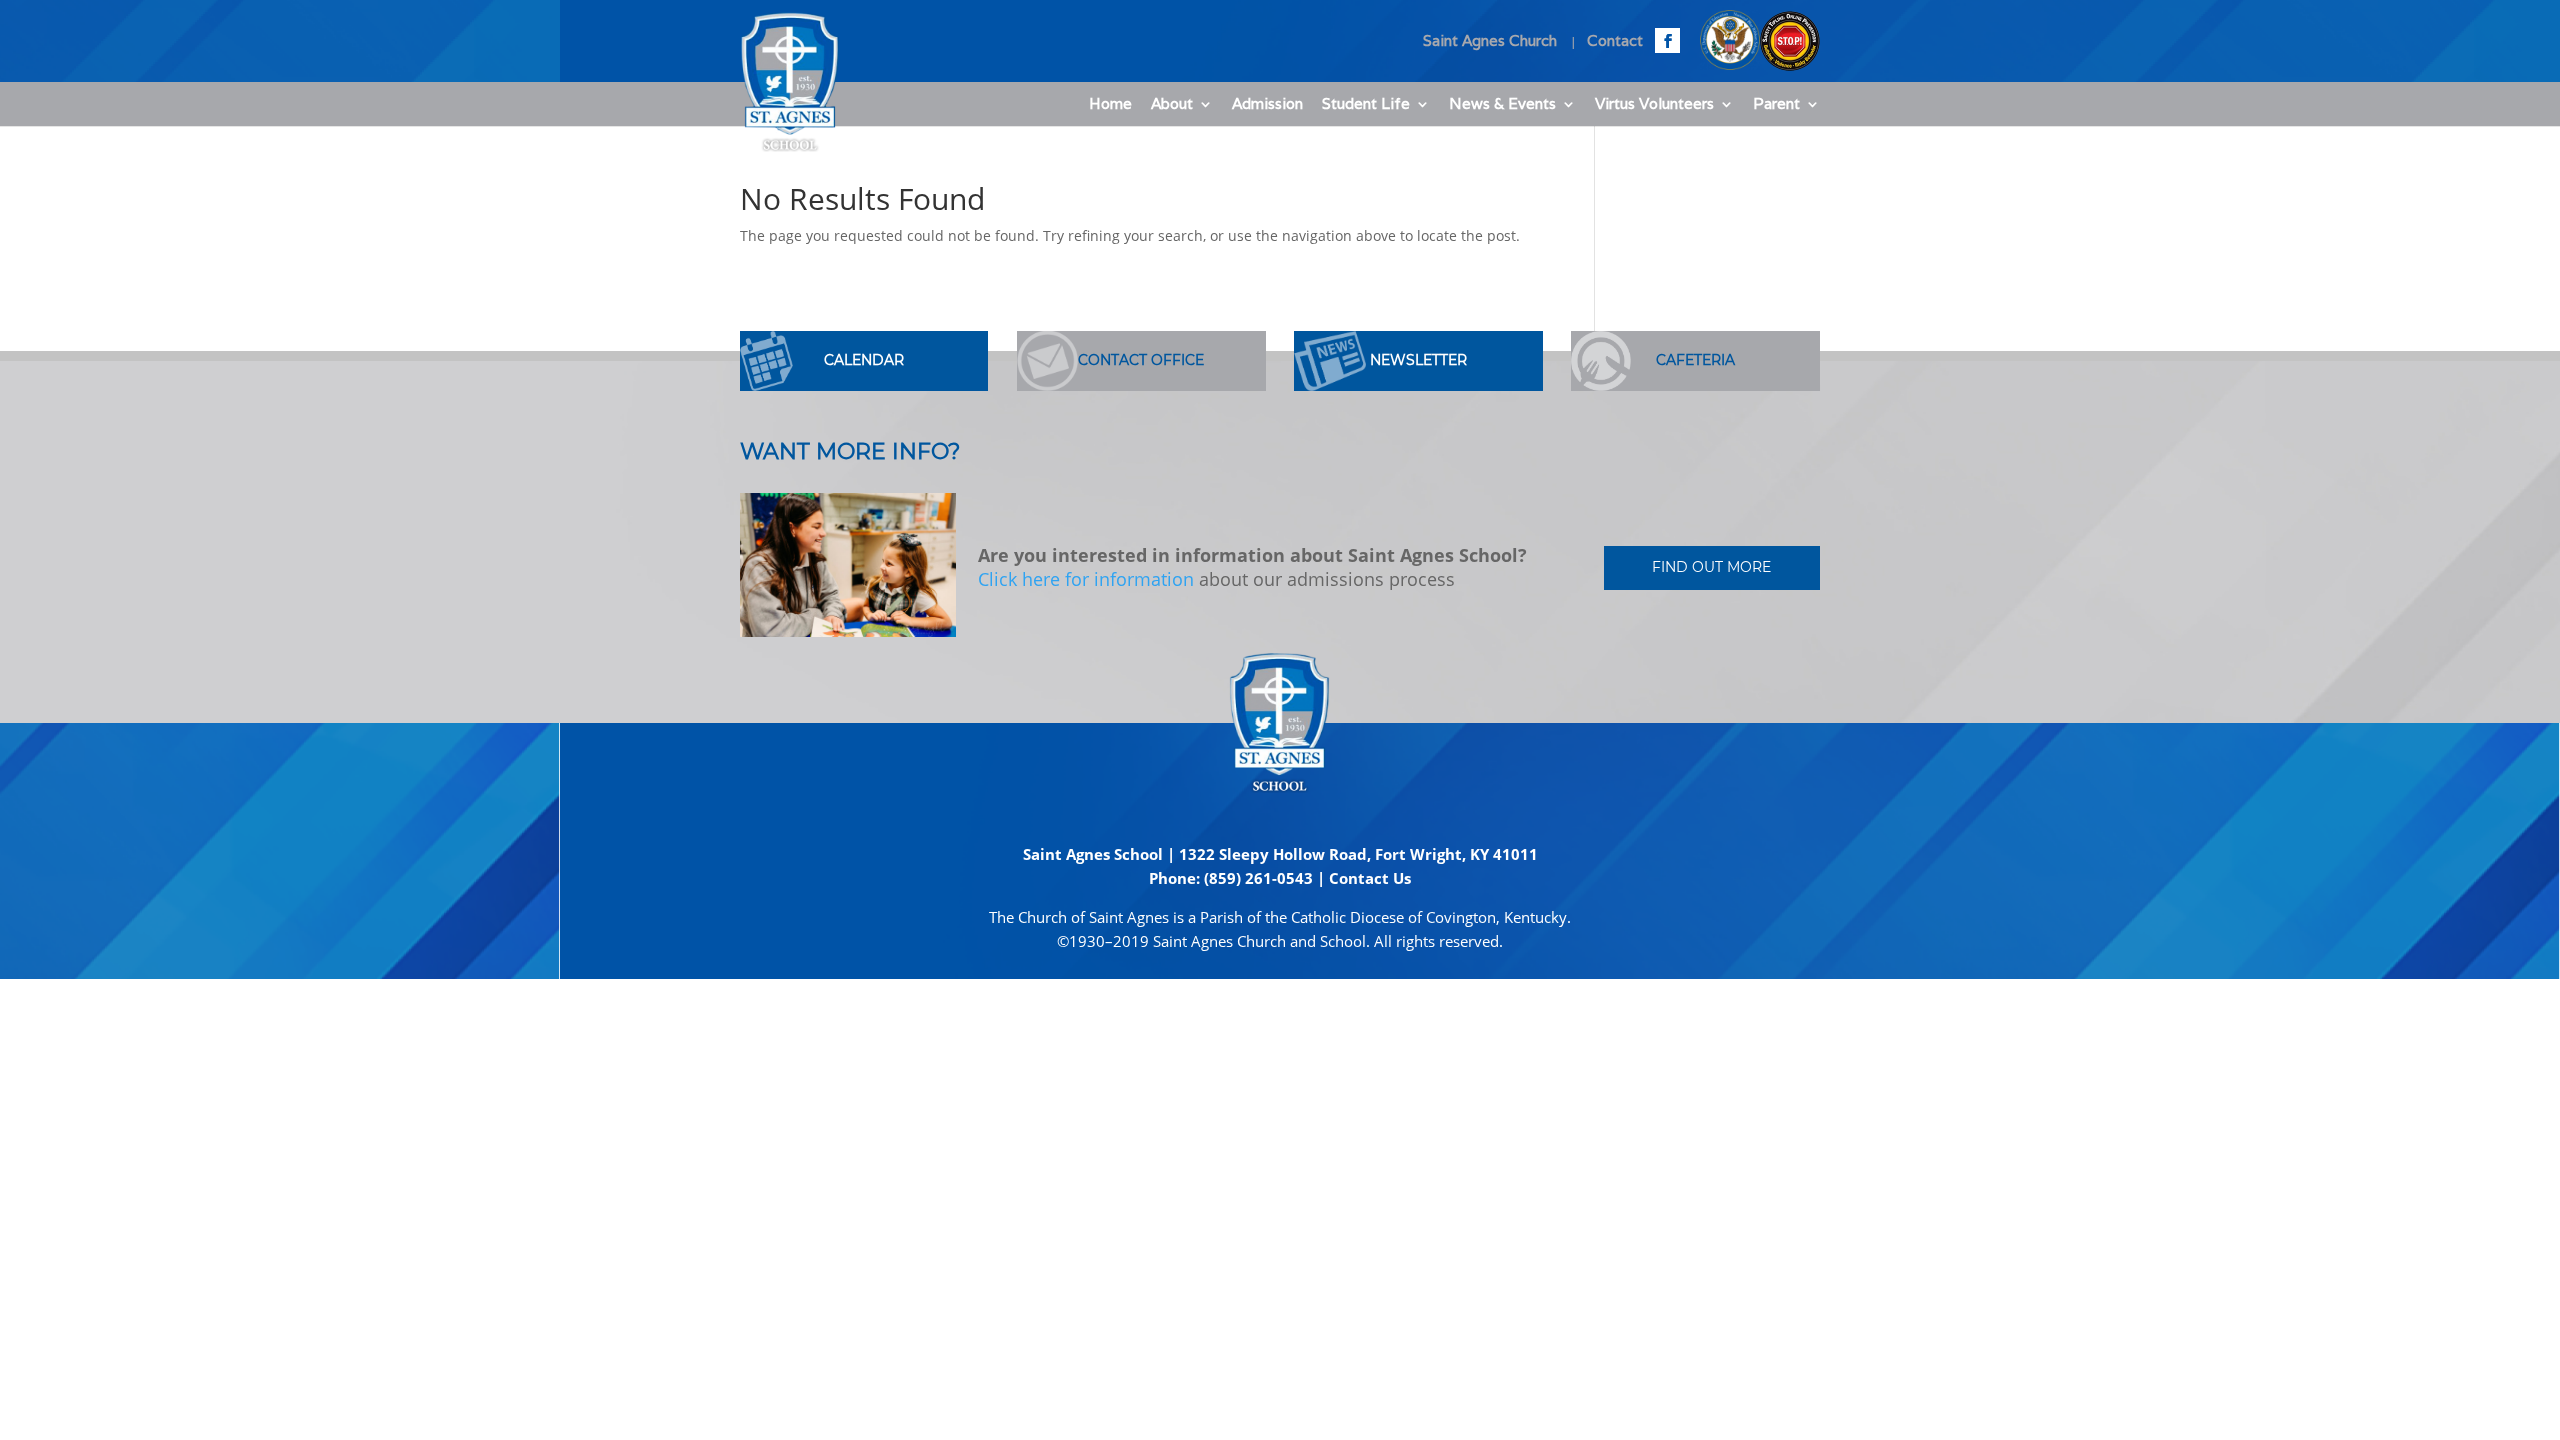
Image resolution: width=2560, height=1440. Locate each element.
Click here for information (1086, 579)
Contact (1615, 41)
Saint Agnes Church (1490, 41)
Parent (1776, 105)
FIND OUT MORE (1711, 567)
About (1172, 105)
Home (1110, 105)
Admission (1267, 105)
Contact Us (1370, 878)
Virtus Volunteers (1654, 105)
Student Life (1366, 105)
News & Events (1502, 105)
